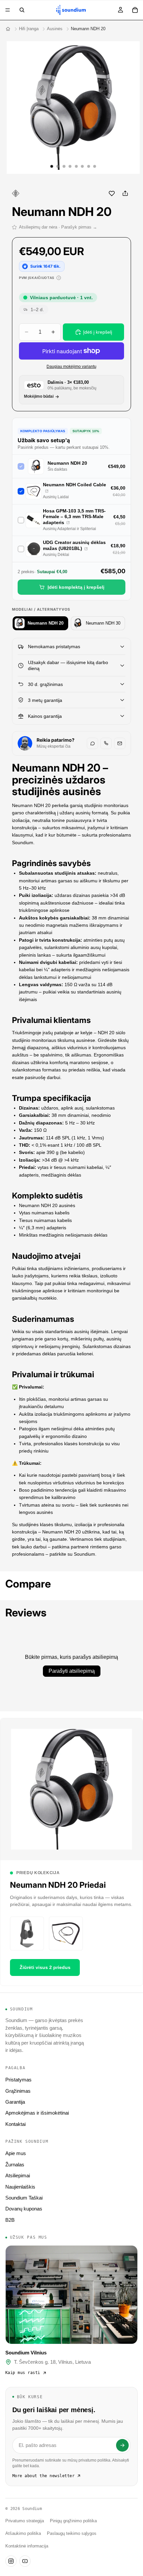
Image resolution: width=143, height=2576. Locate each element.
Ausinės (55, 29)
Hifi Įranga (29, 29)
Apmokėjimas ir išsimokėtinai (37, 2113)
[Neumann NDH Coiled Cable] (47, 491)
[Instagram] (11, 2561)
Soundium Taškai (24, 2198)
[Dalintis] (125, 193)
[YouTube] (25, 2561)
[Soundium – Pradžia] (8, 29)
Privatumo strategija (25, 2521)
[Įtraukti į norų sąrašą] (112, 193)
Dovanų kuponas (24, 2209)
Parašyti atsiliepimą (72, 1671)
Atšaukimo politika (23, 2534)
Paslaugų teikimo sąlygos (72, 2534)
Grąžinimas (18, 2091)
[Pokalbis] (92, 743)
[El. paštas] (120, 743)
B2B (10, 2220)
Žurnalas (15, 2165)
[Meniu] (8, 10)
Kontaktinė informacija (27, 2546)
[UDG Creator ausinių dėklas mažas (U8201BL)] (86, 549)
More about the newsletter (43, 2476)
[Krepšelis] (135, 10)
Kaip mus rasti (23, 2373)
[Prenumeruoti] (122, 2445)
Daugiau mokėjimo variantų (71, 366)
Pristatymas (18, 2080)
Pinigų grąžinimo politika (73, 2521)
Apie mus (16, 2153)
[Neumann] (16, 193)
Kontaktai (15, 2124)
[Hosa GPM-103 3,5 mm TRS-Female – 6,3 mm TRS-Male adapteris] (68, 523)
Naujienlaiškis (20, 2187)
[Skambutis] (106, 743)
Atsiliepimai (18, 2175)
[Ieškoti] (22, 10)
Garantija (15, 2102)
